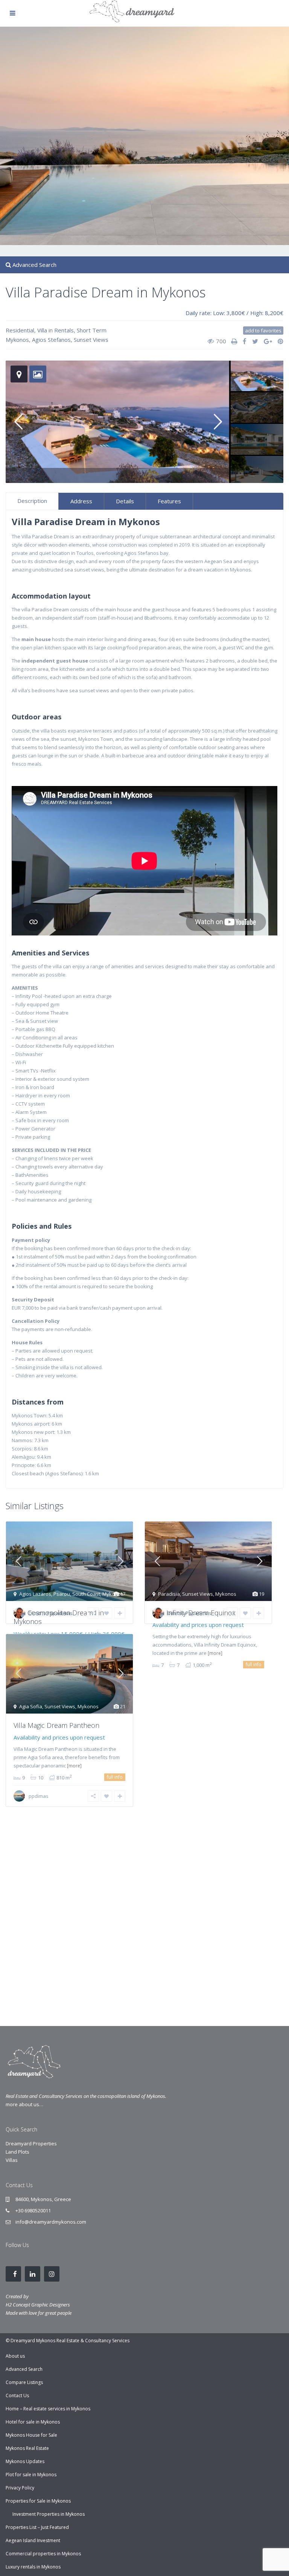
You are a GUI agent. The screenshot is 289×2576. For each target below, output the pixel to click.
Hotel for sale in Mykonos (33, 2422)
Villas (12, 2160)
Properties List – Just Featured (37, 2527)
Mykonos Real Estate (27, 2448)
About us (15, 2356)
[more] (215, 1653)
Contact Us (17, 2395)
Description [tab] (32, 501)
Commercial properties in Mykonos (43, 2554)
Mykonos (17, 340)
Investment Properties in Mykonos (49, 2514)
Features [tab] (169, 501)
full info (254, 1664)
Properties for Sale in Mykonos (38, 2501)
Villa (42, 330)
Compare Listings (24, 2382)
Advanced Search (24, 2369)
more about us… (24, 2104)
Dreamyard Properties (31, 2143)
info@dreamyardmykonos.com (51, 2222)
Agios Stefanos (51, 340)
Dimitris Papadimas (51, 1613)
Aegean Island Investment (33, 2540)
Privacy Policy (20, 2488)
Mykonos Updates (25, 2461)
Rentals (64, 330)
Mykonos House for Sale (31, 2435)
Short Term (92, 330)
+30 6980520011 (33, 2210)
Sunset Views (91, 340)
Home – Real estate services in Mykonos (48, 2409)
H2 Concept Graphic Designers (38, 2305)
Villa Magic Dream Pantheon (56, 1725)
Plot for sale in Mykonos (31, 2475)
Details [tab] (125, 501)
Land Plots (17, 2152)
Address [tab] (81, 501)
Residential (20, 330)
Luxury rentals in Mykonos (33, 2567)
